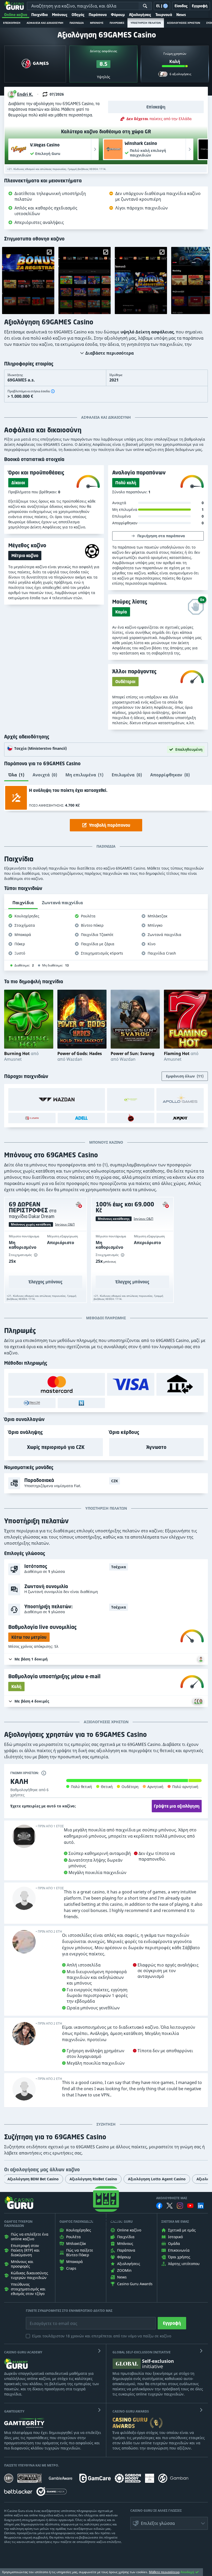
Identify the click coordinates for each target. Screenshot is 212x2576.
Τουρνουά (164, 15)
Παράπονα (98, 15)
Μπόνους (60, 15)
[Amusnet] (131, 1099)
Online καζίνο (16, 15)
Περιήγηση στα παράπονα (161, 536)
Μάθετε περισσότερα (164, 2572)
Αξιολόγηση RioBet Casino (93, 2179)
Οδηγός (78, 15)
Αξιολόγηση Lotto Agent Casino (157, 2179)
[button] (21, 94)
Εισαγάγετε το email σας (47, 2320)
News (181, 15)
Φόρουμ (118, 15)
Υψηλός (104, 77)
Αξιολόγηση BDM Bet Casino (33, 2179)
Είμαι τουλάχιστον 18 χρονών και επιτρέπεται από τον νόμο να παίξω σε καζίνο (102, 2336)
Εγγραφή (172, 2323)
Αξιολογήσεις (140, 15)
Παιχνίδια (40, 15)
